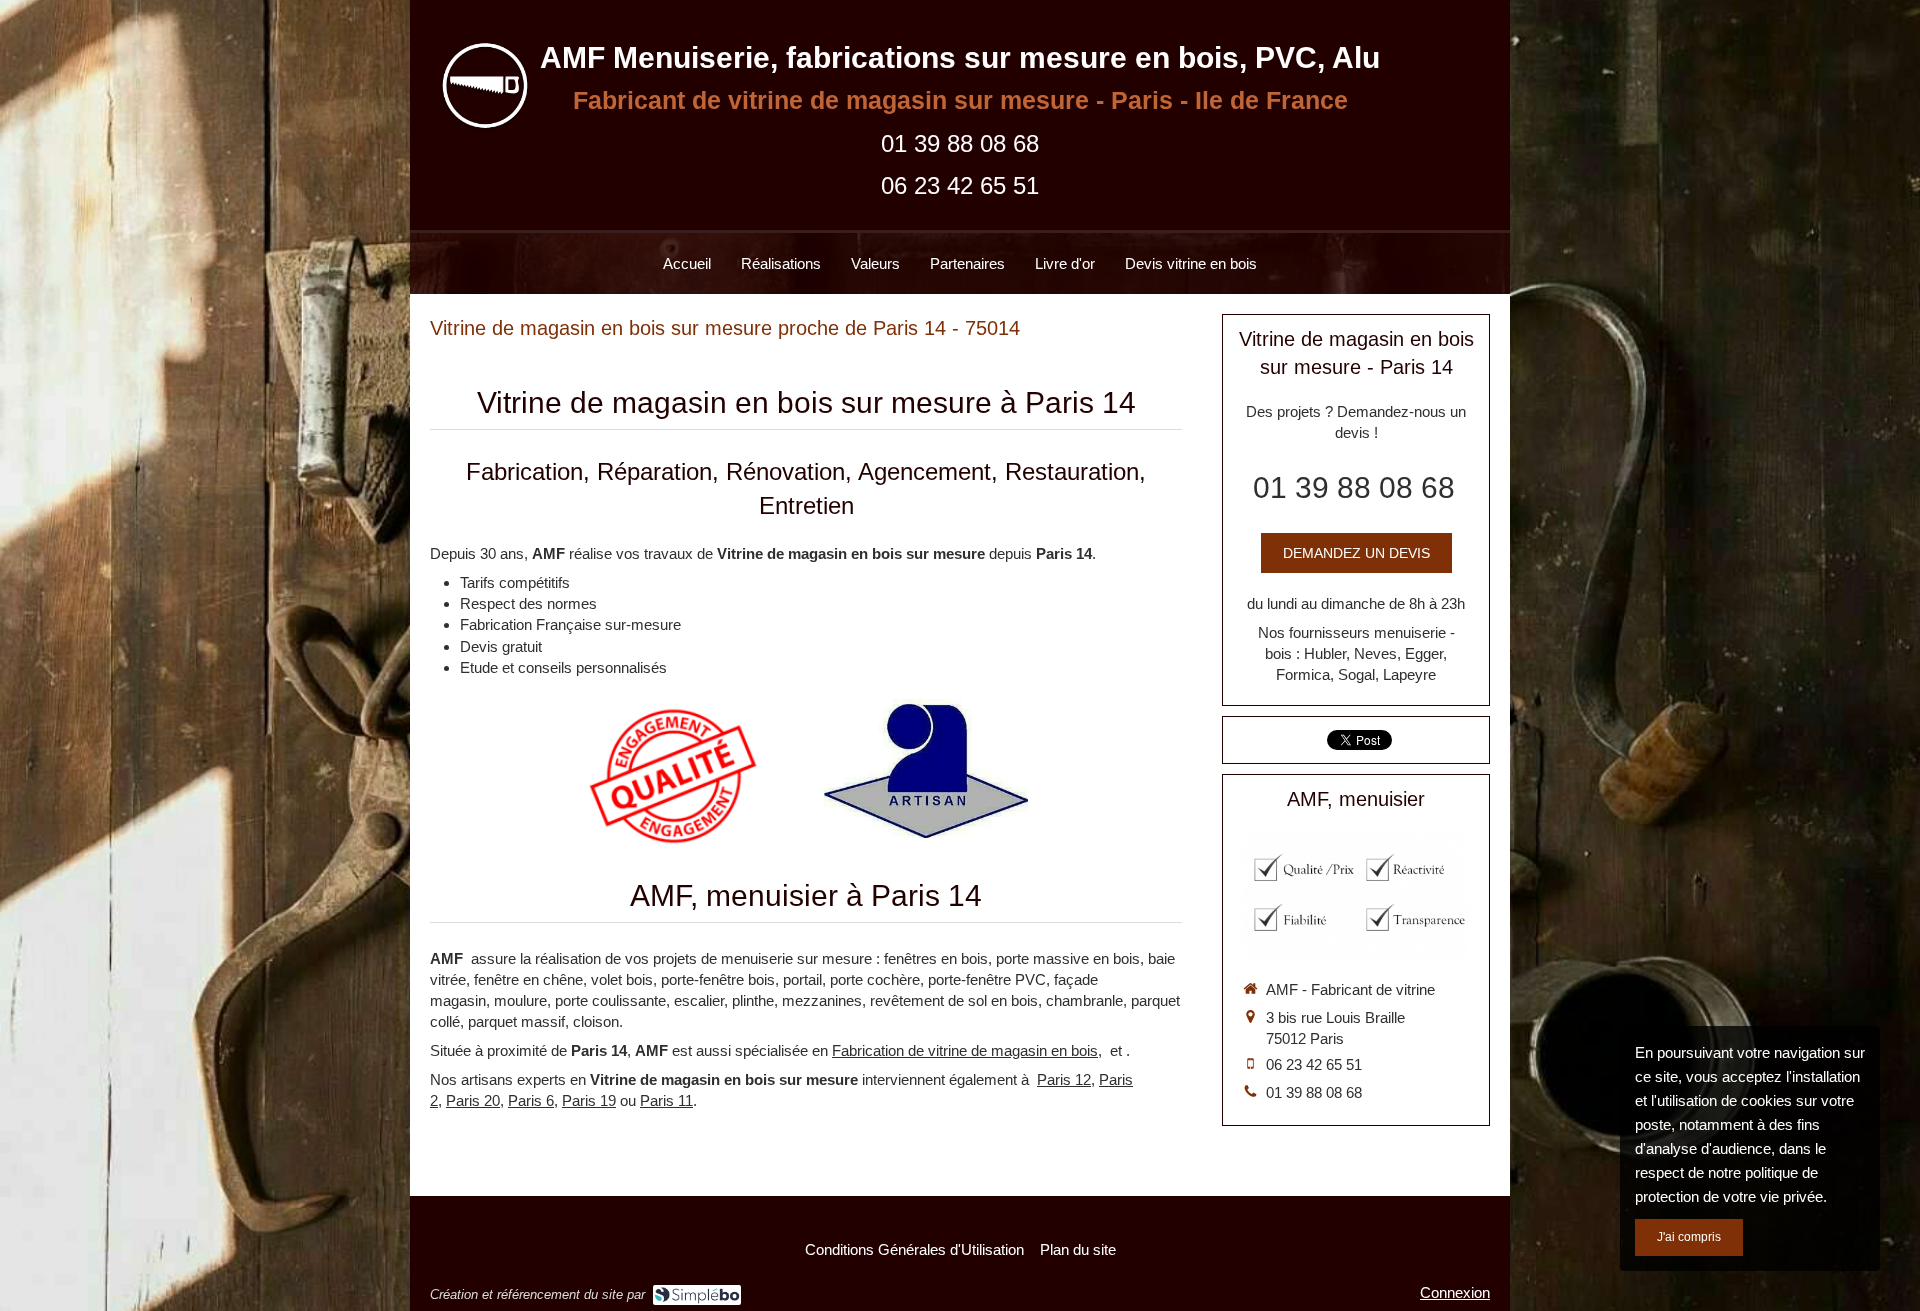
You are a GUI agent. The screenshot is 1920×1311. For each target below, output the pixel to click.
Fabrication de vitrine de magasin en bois (965, 1050)
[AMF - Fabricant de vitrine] (479, 134)
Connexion (1455, 1292)
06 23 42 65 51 (960, 185)
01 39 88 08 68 (960, 143)
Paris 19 (589, 1100)
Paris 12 (1064, 1079)
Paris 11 (666, 1100)
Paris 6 (531, 1100)
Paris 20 (473, 1100)
